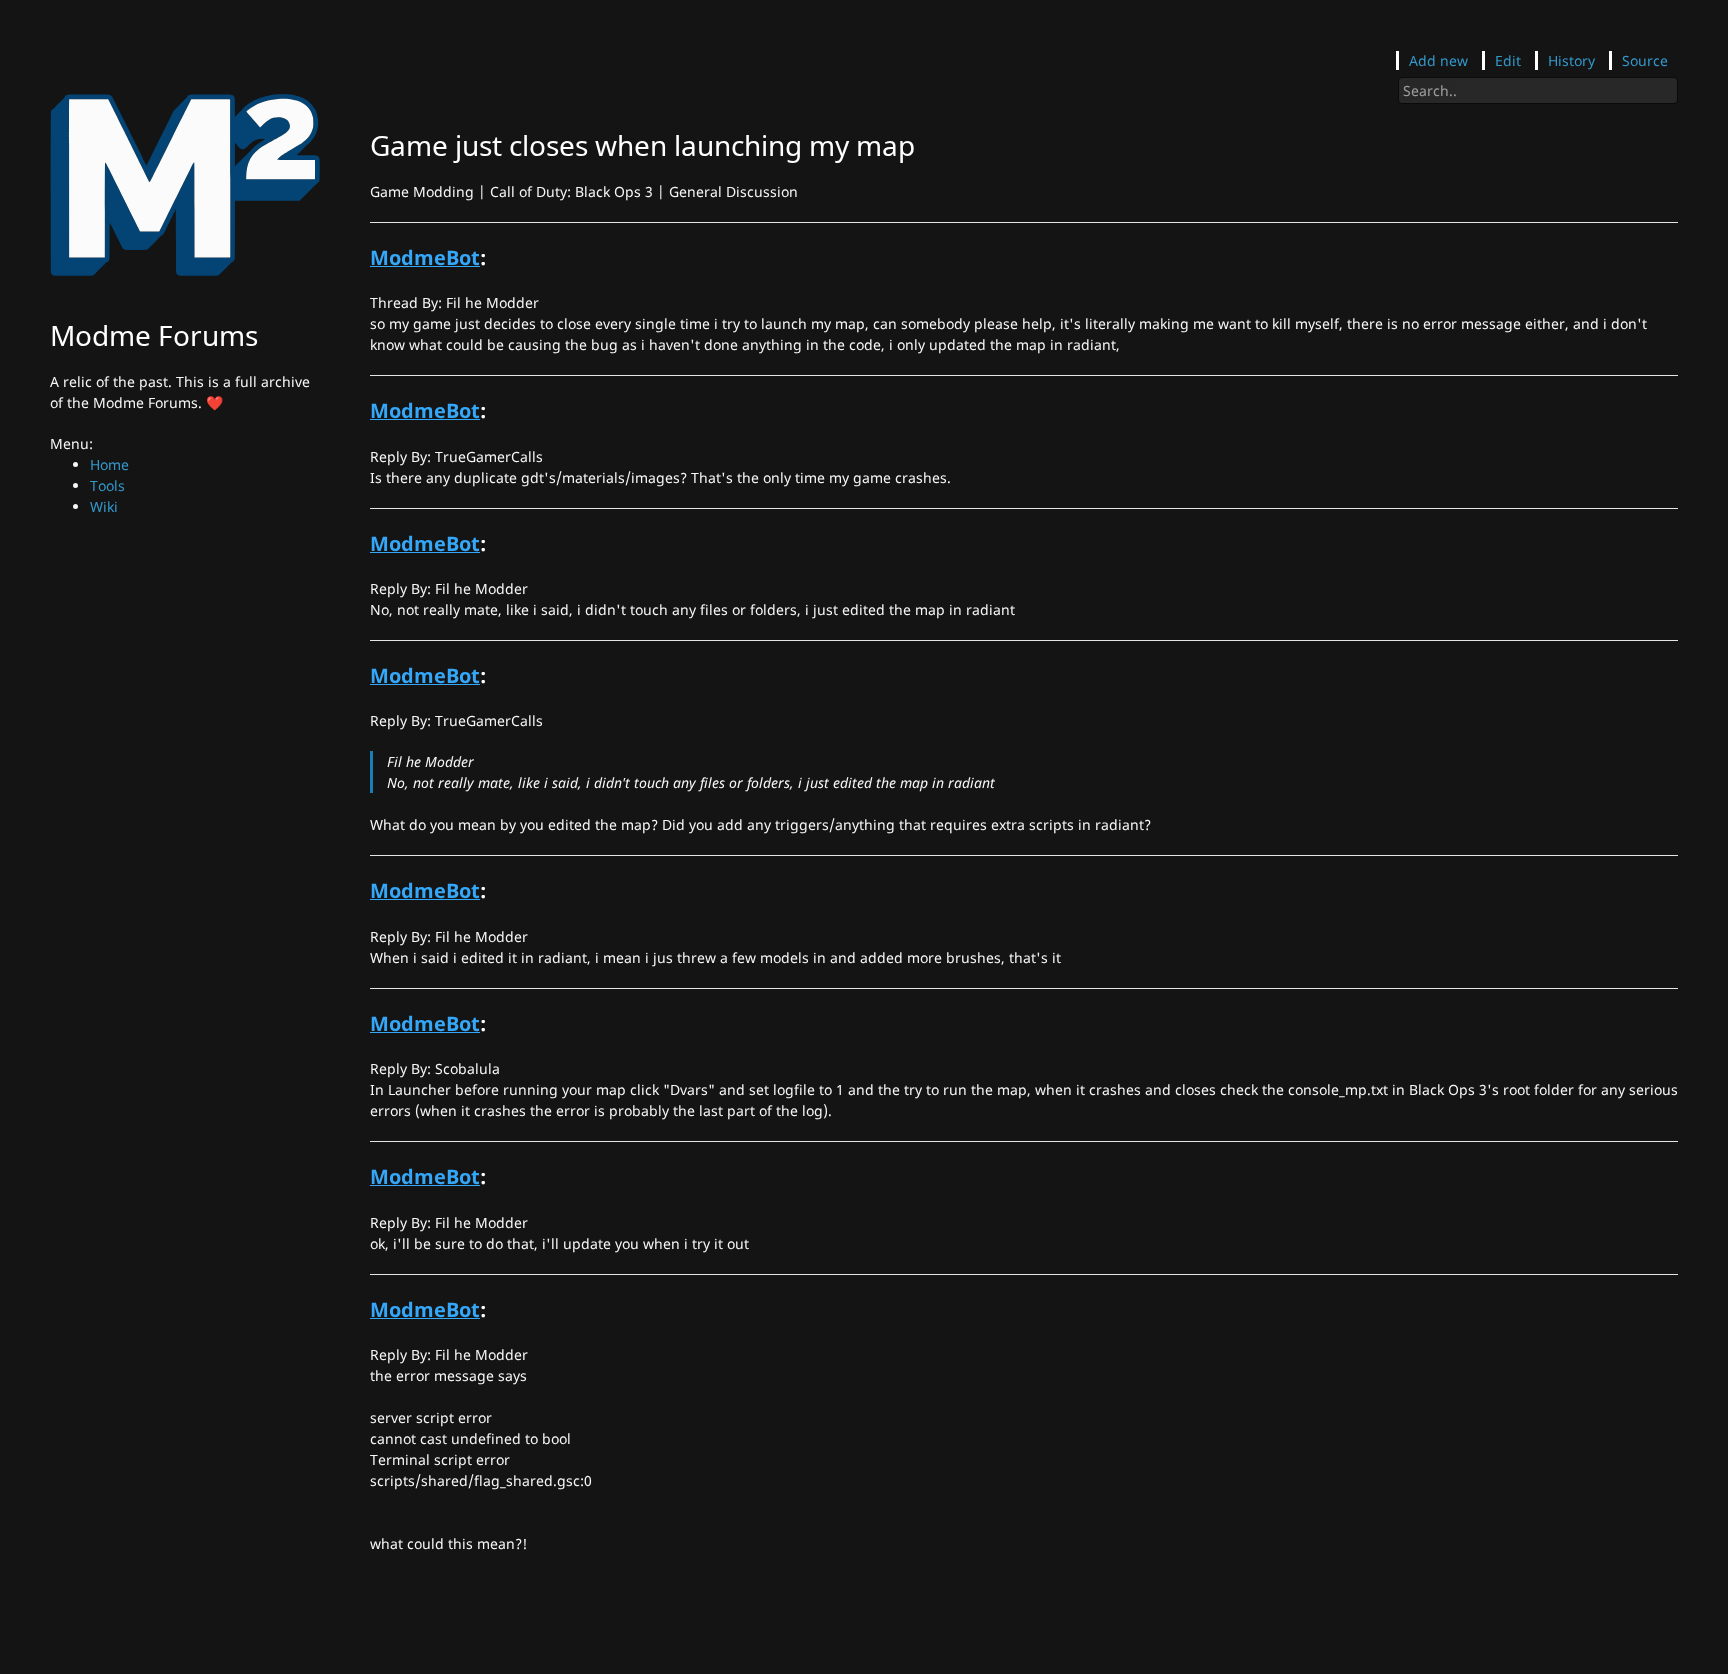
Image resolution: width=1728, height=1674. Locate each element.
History (1571, 60)
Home (109, 464)
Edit (1508, 60)
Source (1645, 60)
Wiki (104, 506)
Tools (107, 485)
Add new (1438, 60)
